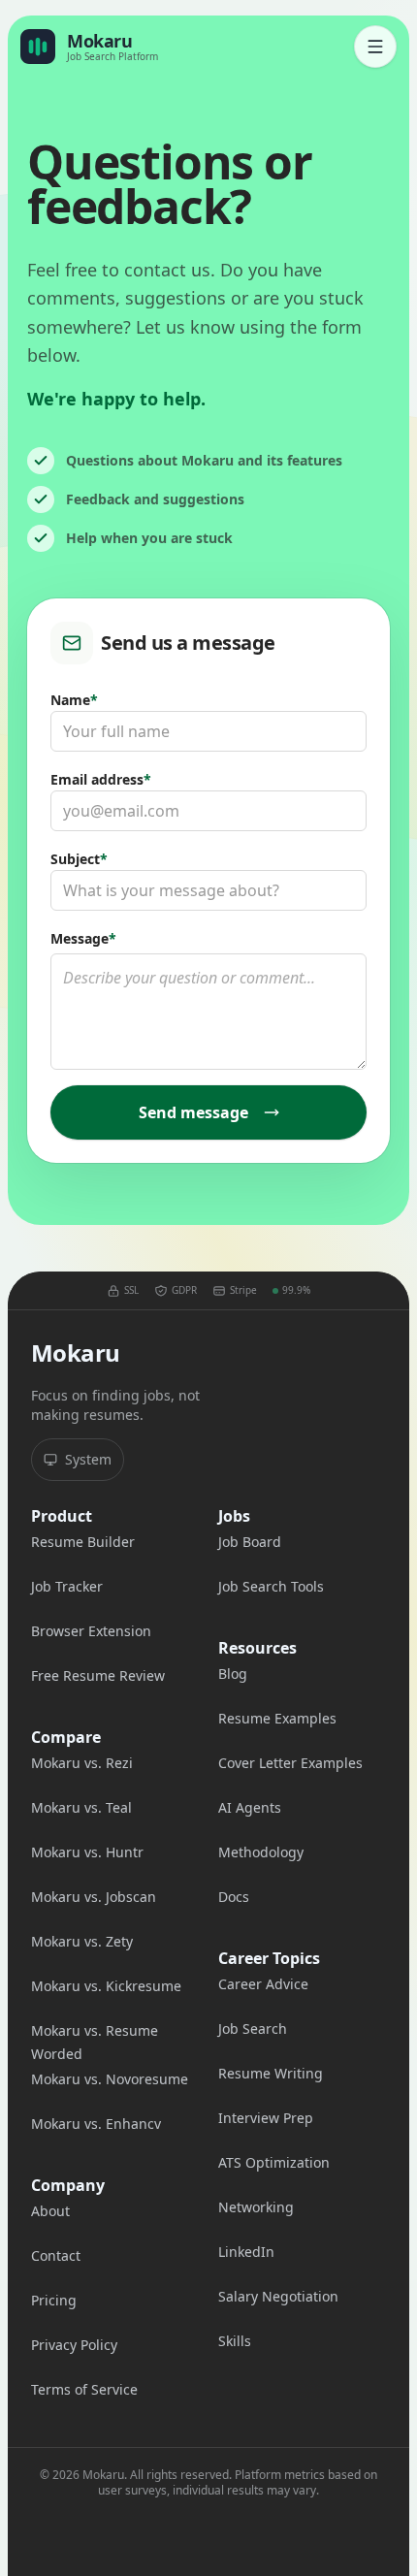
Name (74, 700)
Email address (101, 779)
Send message (193, 1112)
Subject (79, 859)
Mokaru (75, 1353)
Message (83, 938)
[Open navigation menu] (375, 47)
